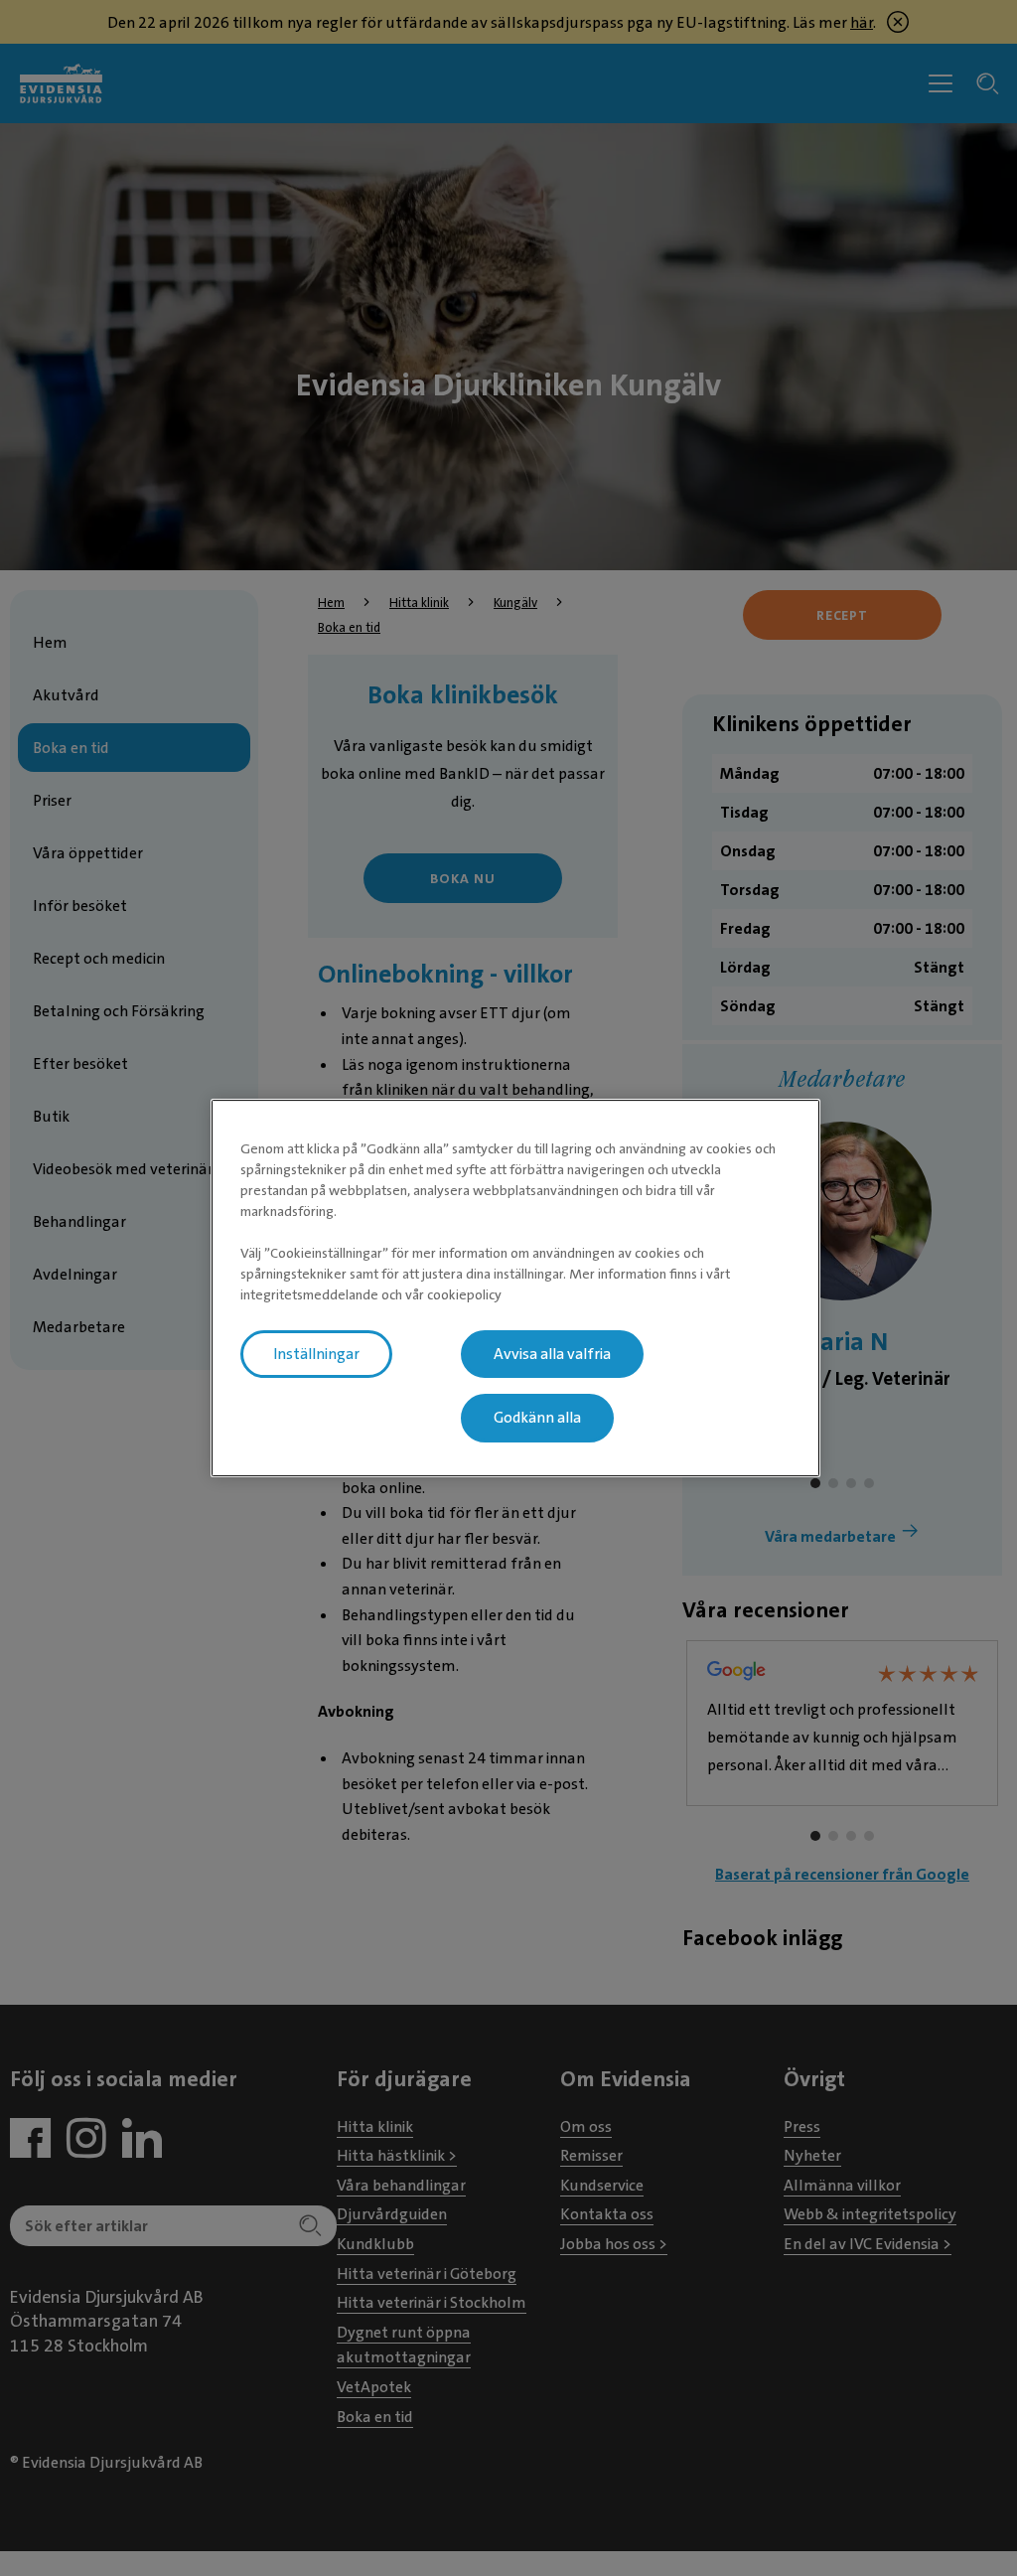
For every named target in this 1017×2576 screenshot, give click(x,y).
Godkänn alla (537, 1419)
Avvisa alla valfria (552, 1354)
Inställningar (316, 1354)
